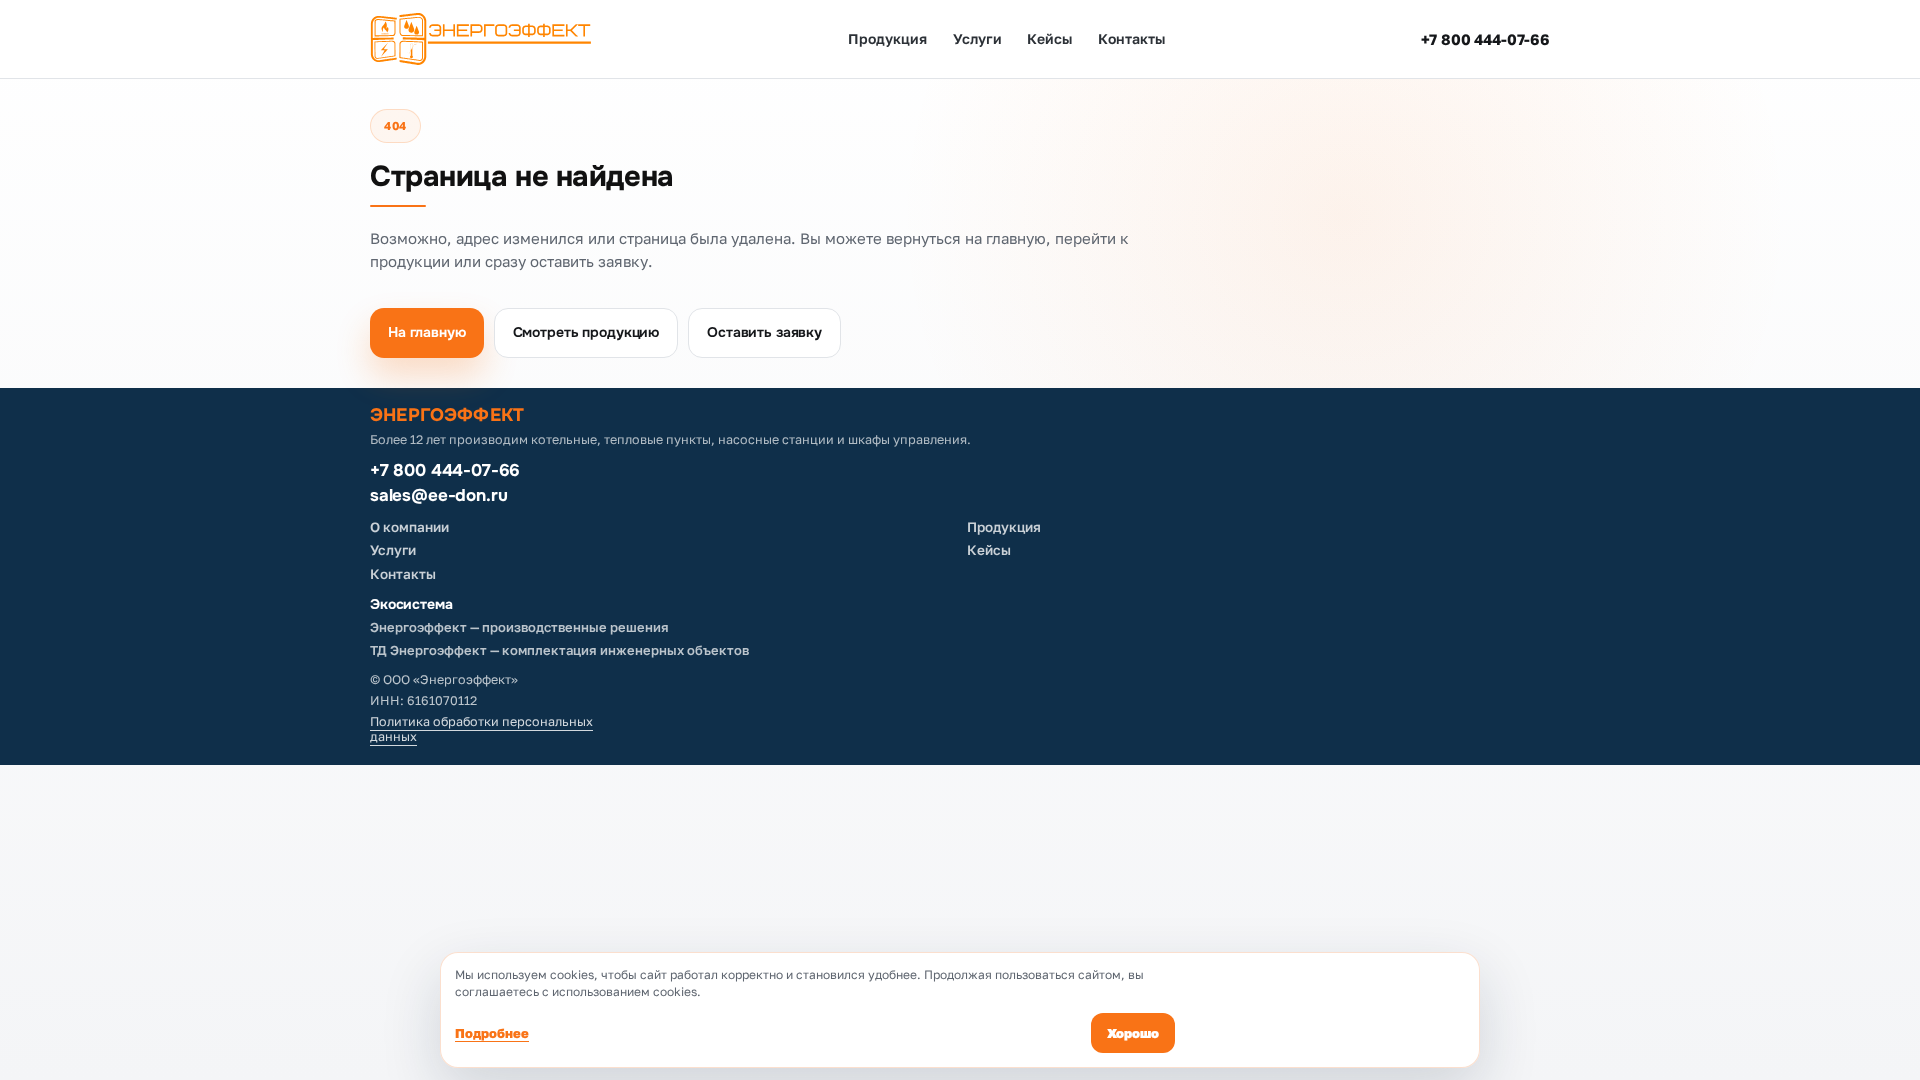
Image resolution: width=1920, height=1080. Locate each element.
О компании (409, 527)
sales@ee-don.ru (438, 496)
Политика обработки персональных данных (481, 729)
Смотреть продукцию (586, 332)
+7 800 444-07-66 (1485, 39)
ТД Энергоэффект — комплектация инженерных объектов (559, 650)
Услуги (977, 39)
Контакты (1131, 39)
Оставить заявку (764, 332)
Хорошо (1133, 1033)
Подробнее (492, 1033)
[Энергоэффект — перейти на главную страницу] (481, 39)
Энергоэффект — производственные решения (519, 627)
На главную (427, 332)
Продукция (887, 39)
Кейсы (1049, 39)
